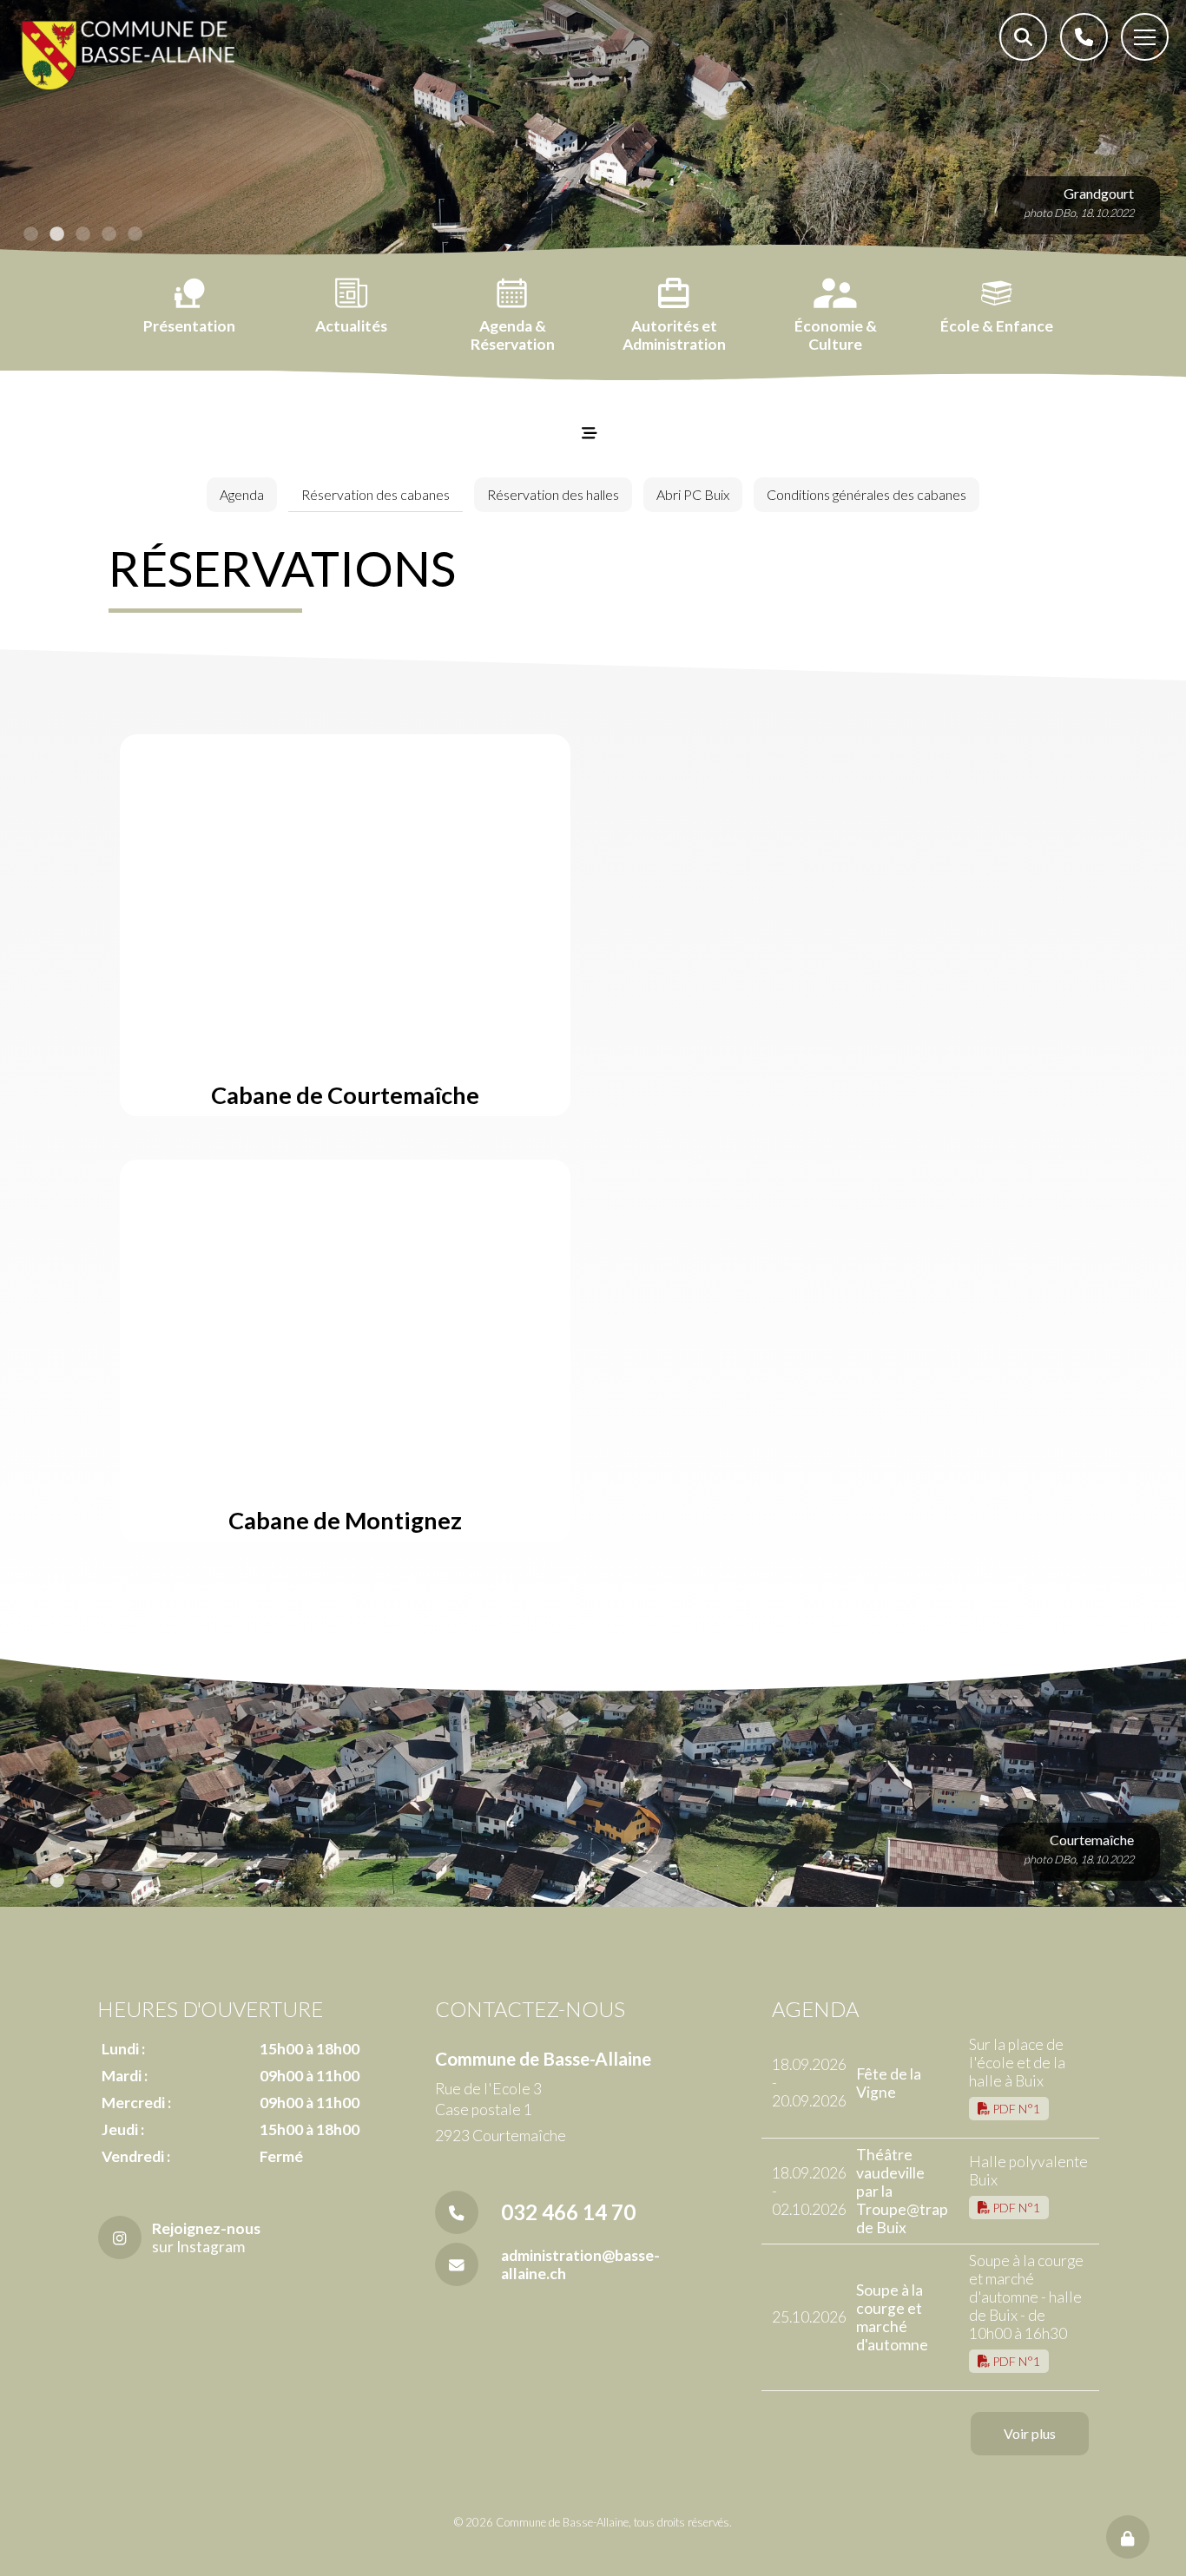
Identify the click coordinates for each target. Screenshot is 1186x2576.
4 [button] (109, 234)
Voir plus (1030, 2433)
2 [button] (56, 234)
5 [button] (135, 234)
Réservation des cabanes (376, 494)
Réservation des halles (553, 494)
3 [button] (82, 234)
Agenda (242, 494)
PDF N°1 (1015, 2109)
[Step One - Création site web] (593, 2558)
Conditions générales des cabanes (866, 494)
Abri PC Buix (693, 494)
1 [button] (30, 234)
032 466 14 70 (568, 2212)
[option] (593, 130)
